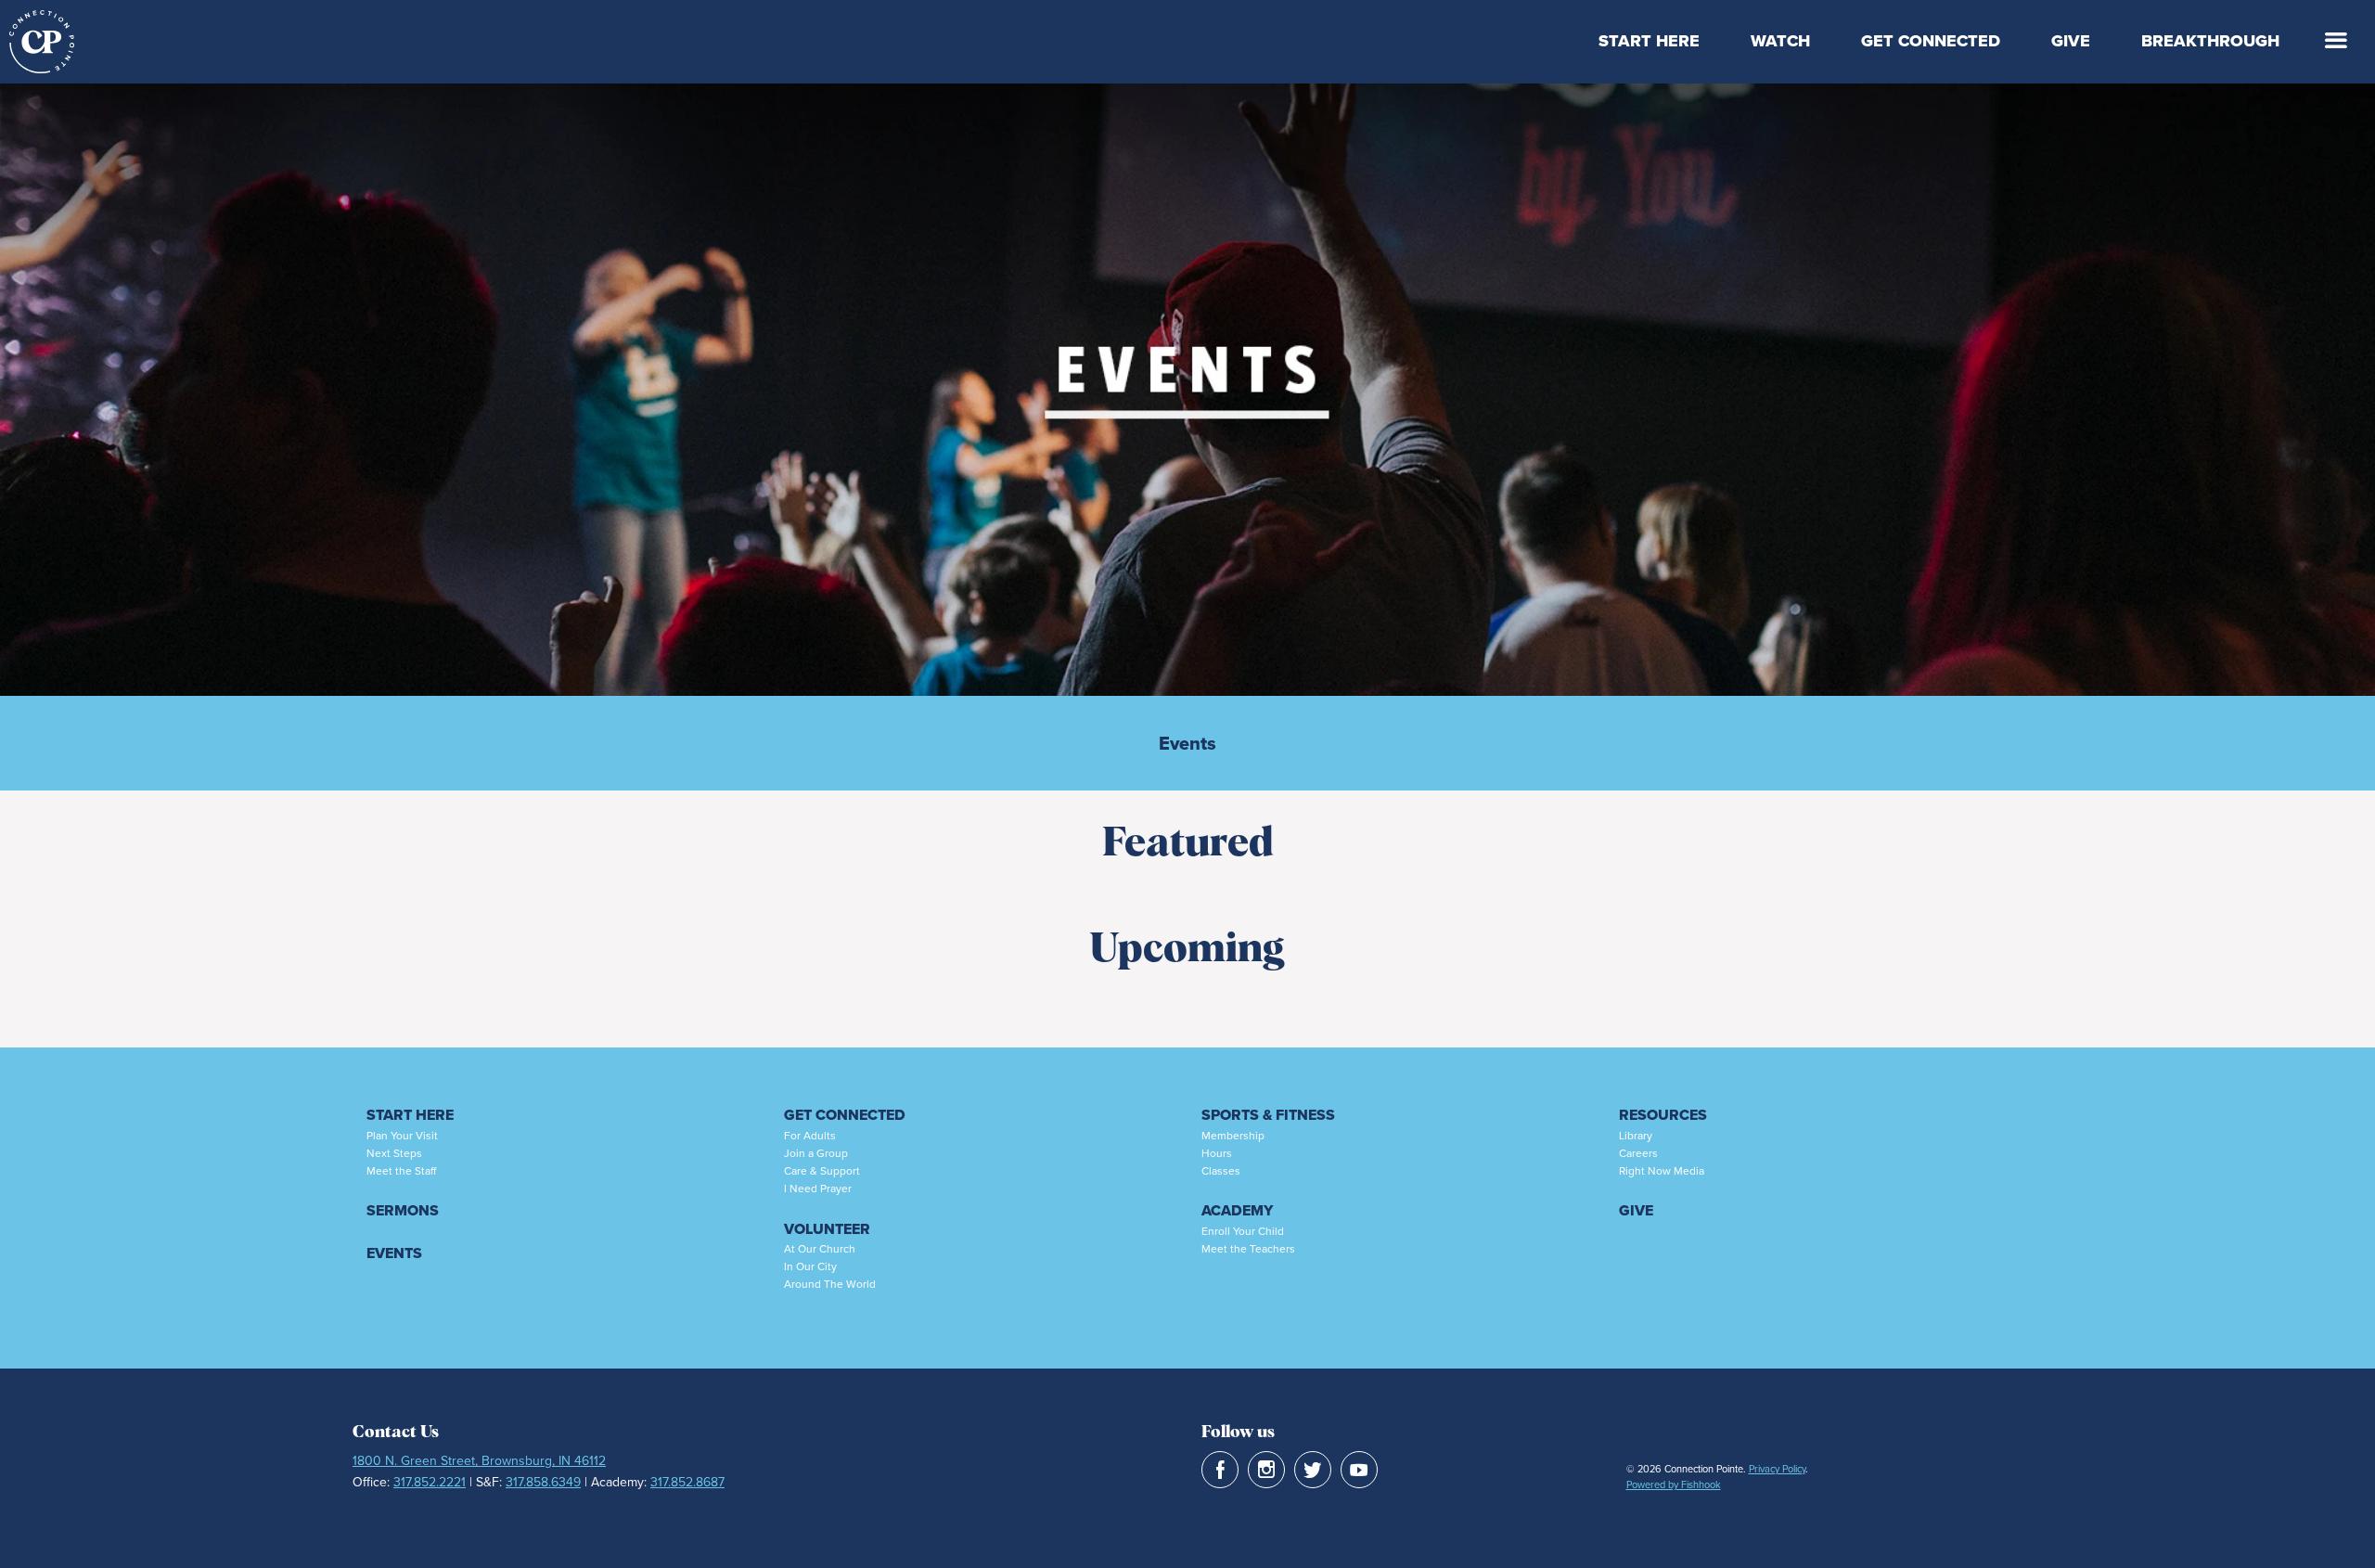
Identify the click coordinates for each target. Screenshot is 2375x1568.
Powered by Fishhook (1674, 1484)
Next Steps (394, 1153)
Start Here (1649, 41)
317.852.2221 (430, 1482)
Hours (1217, 1153)
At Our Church (820, 1249)
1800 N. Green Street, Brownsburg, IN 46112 (479, 1461)
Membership (1233, 1136)
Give (2071, 41)
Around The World (830, 1284)
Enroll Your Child (1243, 1231)
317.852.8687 (687, 1482)
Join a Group (816, 1153)
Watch (1780, 41)
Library (1636, 1136)
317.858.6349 (543, 1482)
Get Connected (1931, 41)
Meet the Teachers (1248, 1249)
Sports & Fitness (1268, 1115)
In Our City (810, 1266)
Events (1187, 743)
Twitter (1313, 1470)
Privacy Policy (1777, 1469)
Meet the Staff (401, 1171)
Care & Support (822, 1171)
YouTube (1359, 1470)
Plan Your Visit (402, 1136)
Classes (1221, 1171)
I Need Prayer (818, 1189)
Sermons (403, 1210)
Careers (1638, 1153)
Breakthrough (2210, 41)
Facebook (1220, 1470)
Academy (1237, 1210)
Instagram (1266, 1470)
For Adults (810, 1136)
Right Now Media (1662, 1171)
